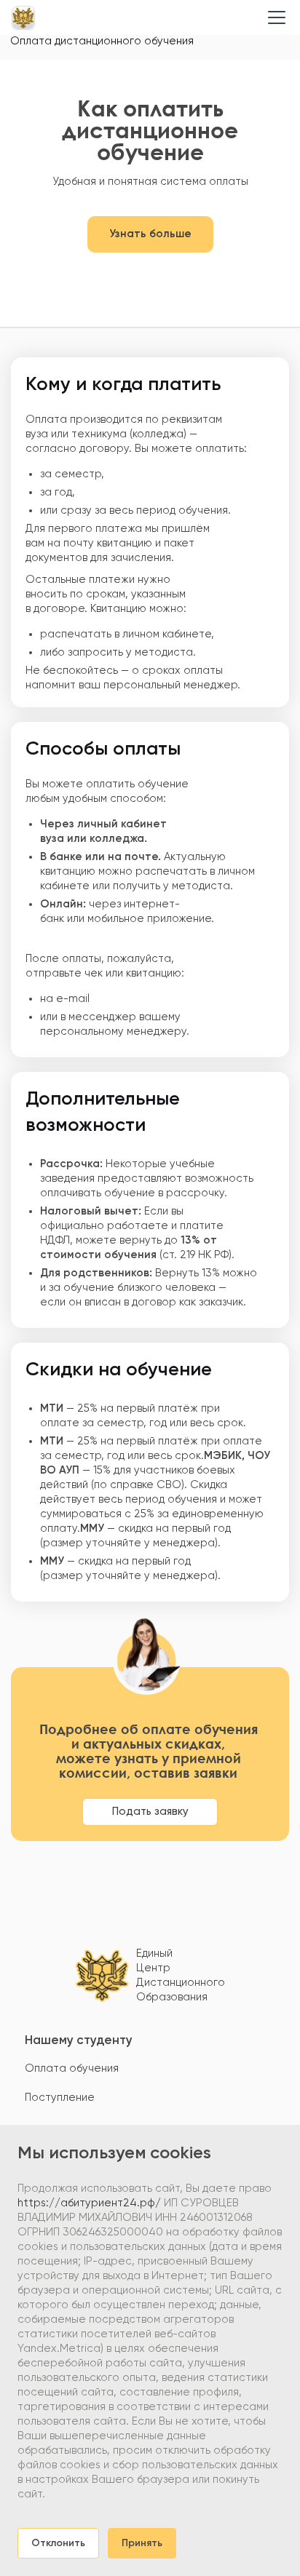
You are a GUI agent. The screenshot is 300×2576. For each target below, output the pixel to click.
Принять (142, 2543)
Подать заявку (150, 1812)
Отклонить (58, 2543)
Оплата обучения (72, 2068)
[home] (23, 17)
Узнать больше (150, 234)
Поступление (60, 2098)
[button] (274, 17)
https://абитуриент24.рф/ (89, 2203)
